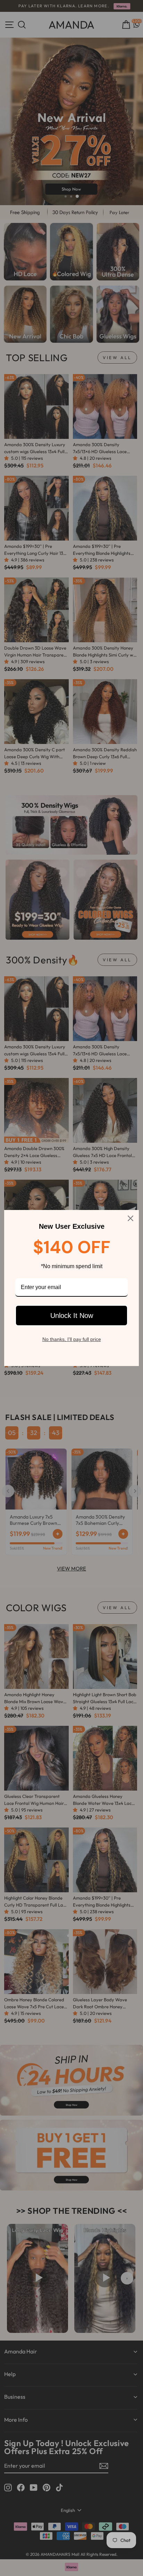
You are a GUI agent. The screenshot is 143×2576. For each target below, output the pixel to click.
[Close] (131, 1218)
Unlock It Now (72, 1316)
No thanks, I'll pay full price (72, 1339)
